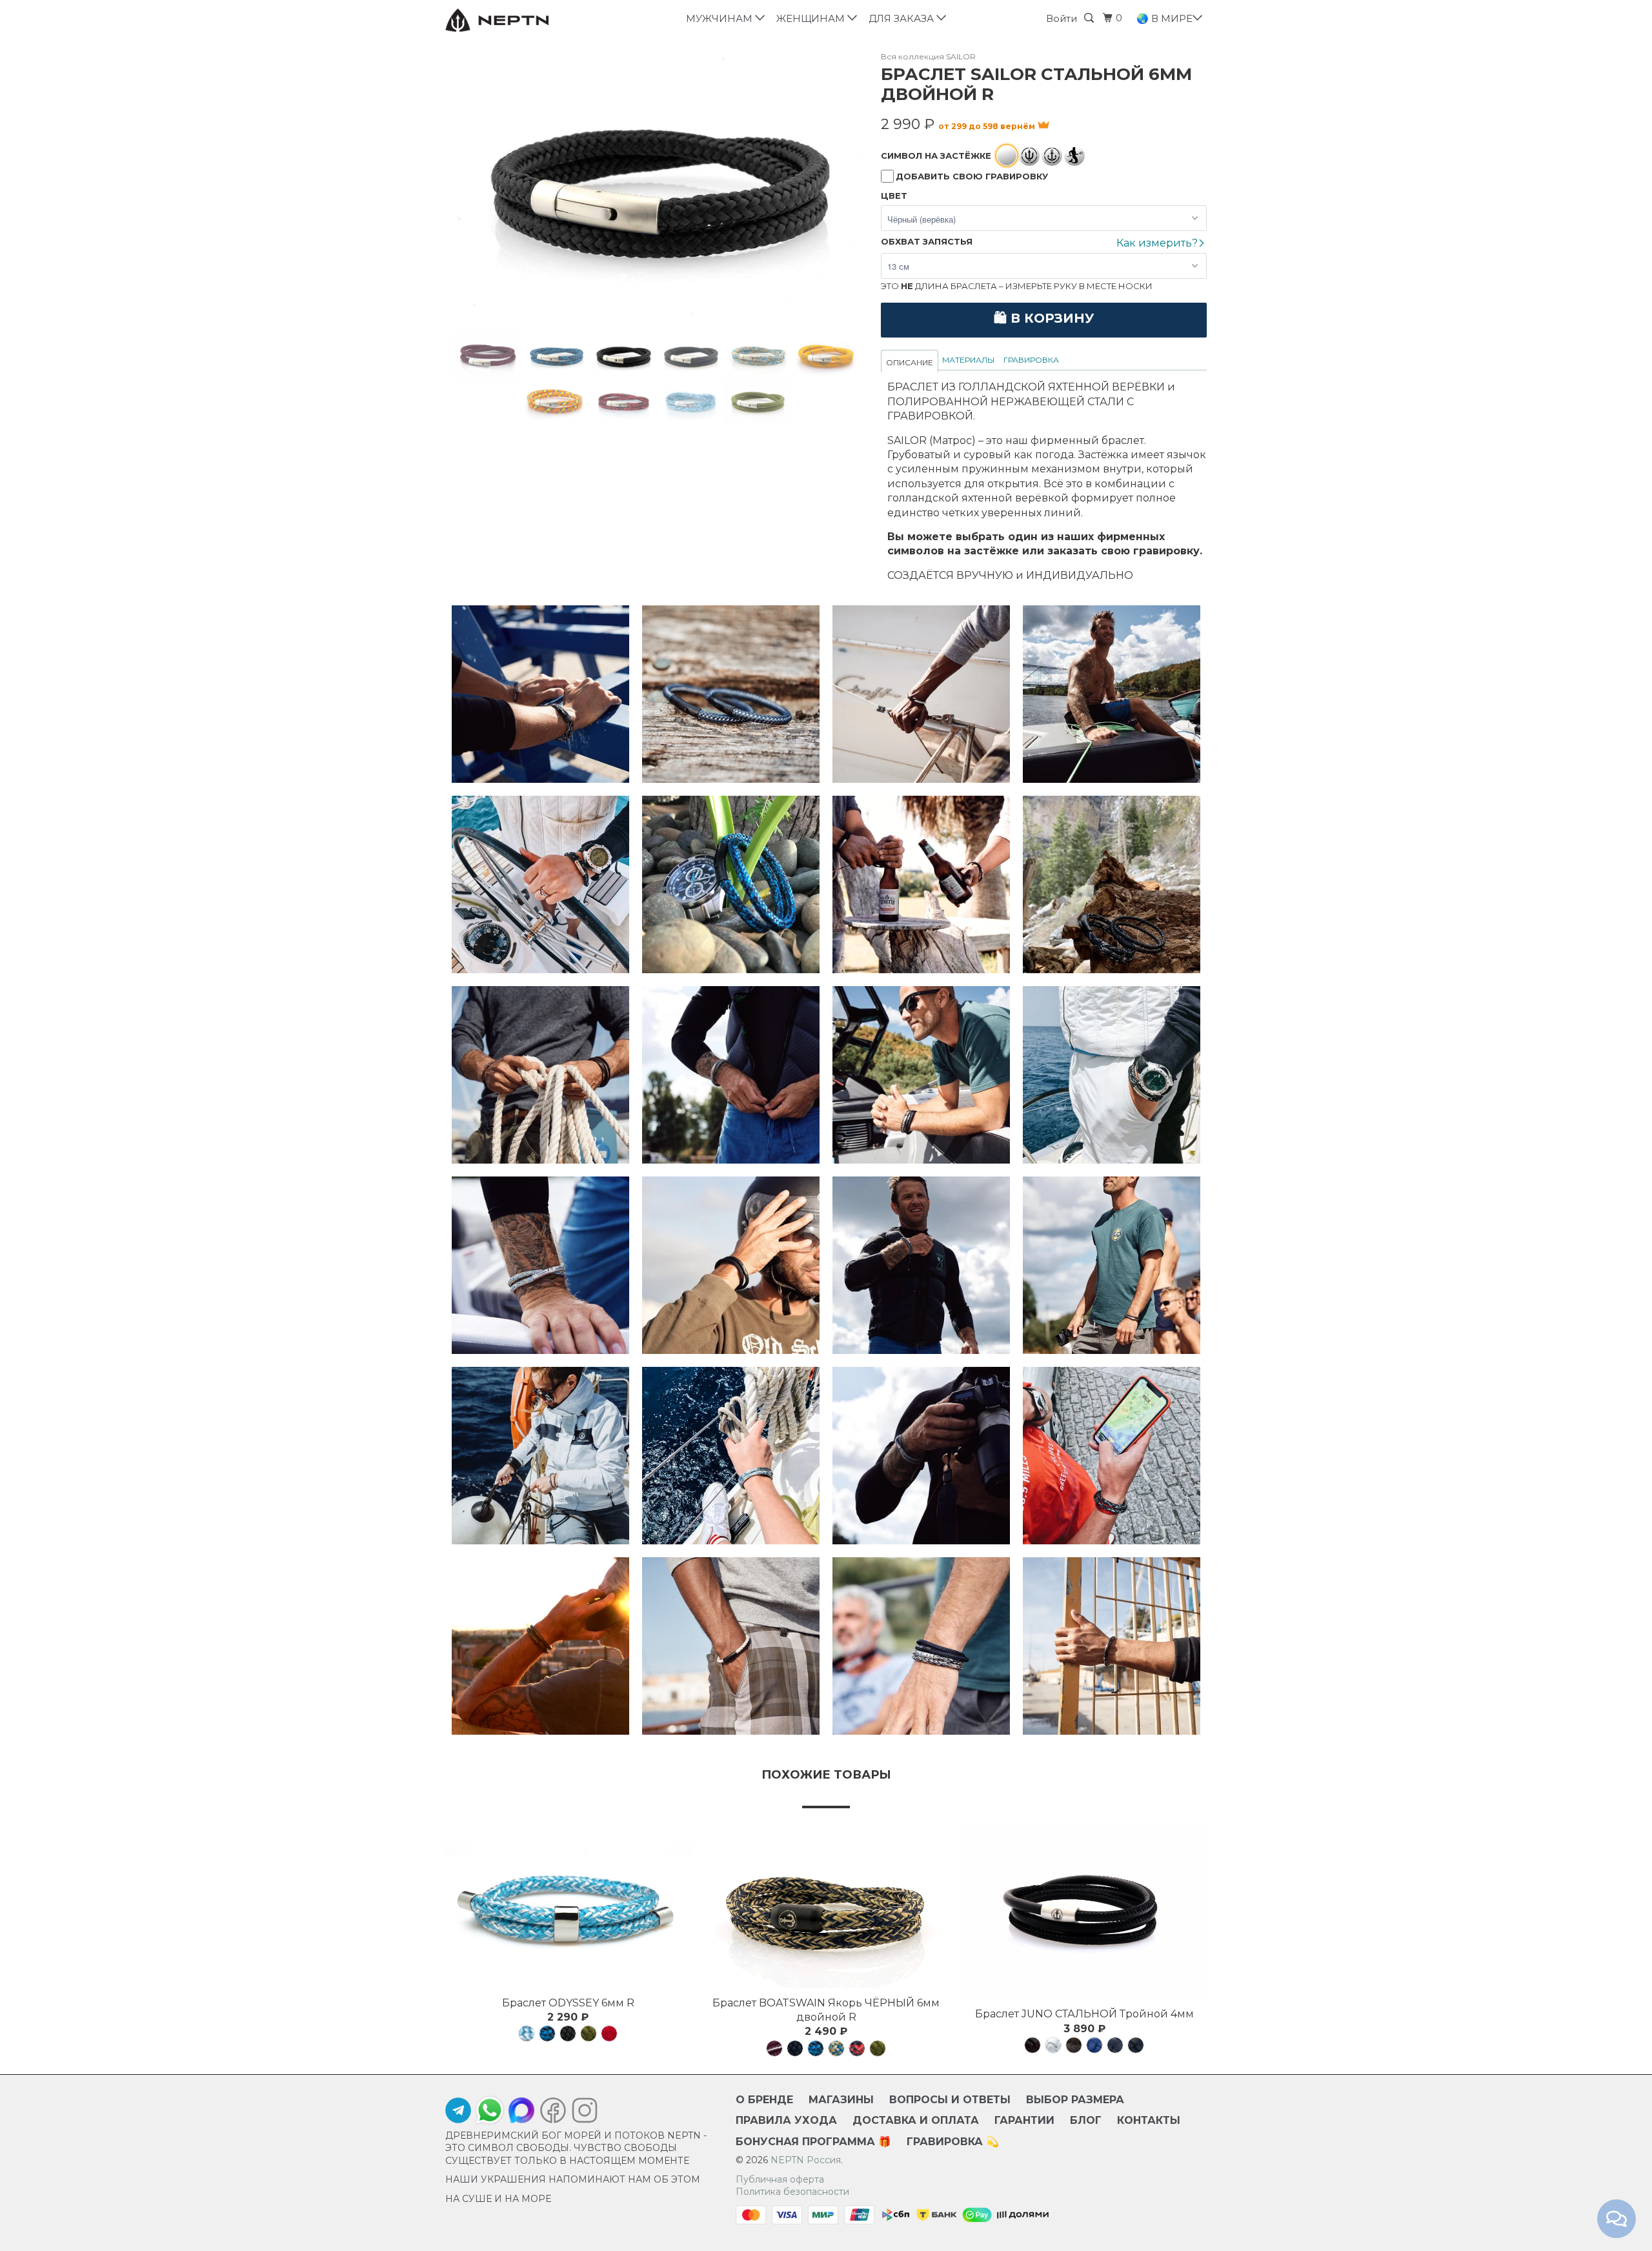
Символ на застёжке (936, 156)
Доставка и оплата (916, 2120)
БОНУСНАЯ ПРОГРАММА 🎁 (813, 2142)
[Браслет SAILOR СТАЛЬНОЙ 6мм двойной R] (657, 193)
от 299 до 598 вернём (988, 126)
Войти (1062, 18)
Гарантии (1024, 2120)
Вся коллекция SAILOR (928, 56)
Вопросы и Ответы (950, 2100)
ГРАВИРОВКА (1031, 360)
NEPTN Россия (806, 2160)
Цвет (894, 196)
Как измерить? (1158, 243)
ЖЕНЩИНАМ (813, 18)
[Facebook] (553, 2114)
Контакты (1149, 2120)
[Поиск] (1091, 18)
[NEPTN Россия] (511, 20)
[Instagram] (581, 2114)
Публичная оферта (780, 2179)
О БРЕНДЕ (764, 2100)
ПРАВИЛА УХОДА (786, 2120)
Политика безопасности (792, 2192)
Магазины (841, 2100)
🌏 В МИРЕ (1166, 18)
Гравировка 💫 (953, 2142)
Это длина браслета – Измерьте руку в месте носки (1017, 286)
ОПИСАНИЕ (910, 362)
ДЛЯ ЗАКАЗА (904, 18)
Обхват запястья (927, 241)
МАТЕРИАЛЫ (968, 360)
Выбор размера (1075, 2100)
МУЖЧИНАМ (722, 18)
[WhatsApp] (490, 2110)
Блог (1086, 2120)
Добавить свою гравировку (972, 176)
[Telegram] (458, 2114)
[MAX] (521, 2114)
